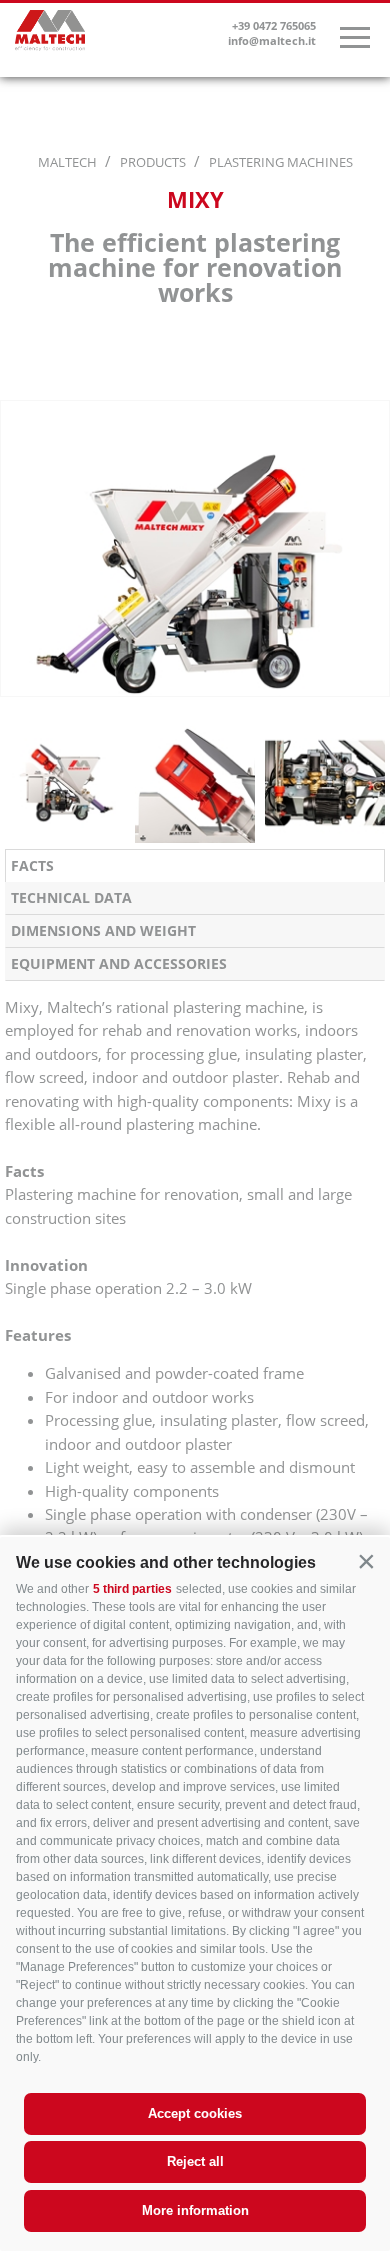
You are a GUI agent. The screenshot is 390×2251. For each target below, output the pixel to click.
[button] (366, 1561)
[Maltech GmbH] (50, 34)
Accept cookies (195, 2113)
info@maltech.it (272, 40)
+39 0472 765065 (274, 25)
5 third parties (132, 1589)
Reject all (195, 2161)
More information (195, 2210)
